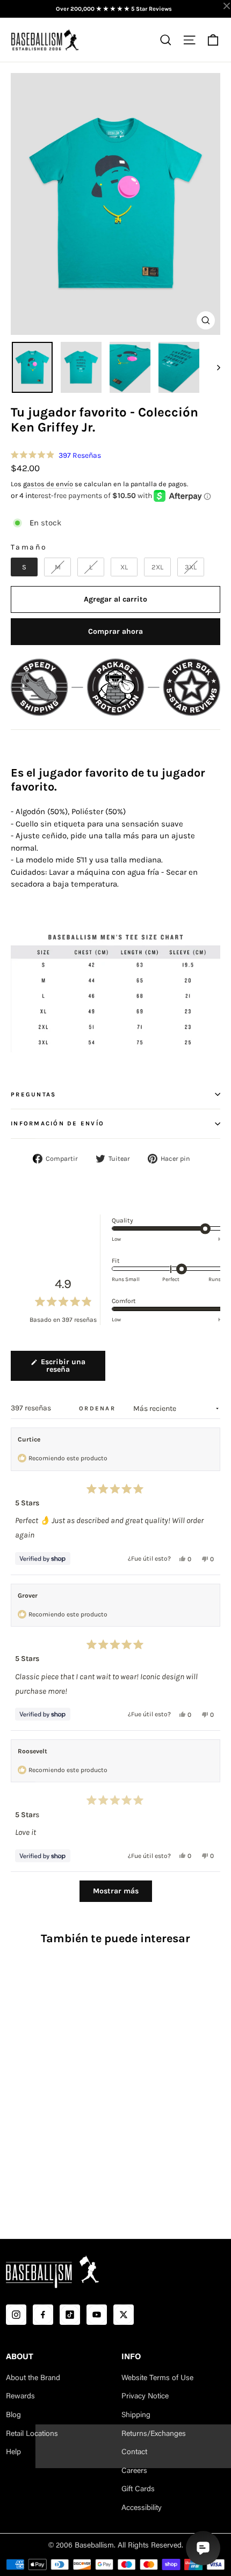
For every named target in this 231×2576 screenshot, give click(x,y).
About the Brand (33, 2379)
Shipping (136, 2416)
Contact (134, 2453)
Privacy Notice (145, 2397)
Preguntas (33, 1095)
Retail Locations (32, 2434)
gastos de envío (48, 484)
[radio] (24, 567)
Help (13, 2453)
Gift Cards (138, 2490)
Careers (134, 2471)
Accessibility (142, 2508)
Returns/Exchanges (154, 2434)
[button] (56, 455)
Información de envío (57, 1124)
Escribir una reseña (70, 1369)
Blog (13, 2416)
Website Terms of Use (157, 2379)
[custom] (16, 2315)
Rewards (20, 2397)
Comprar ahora (115, 631)
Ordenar (99, 1408)
